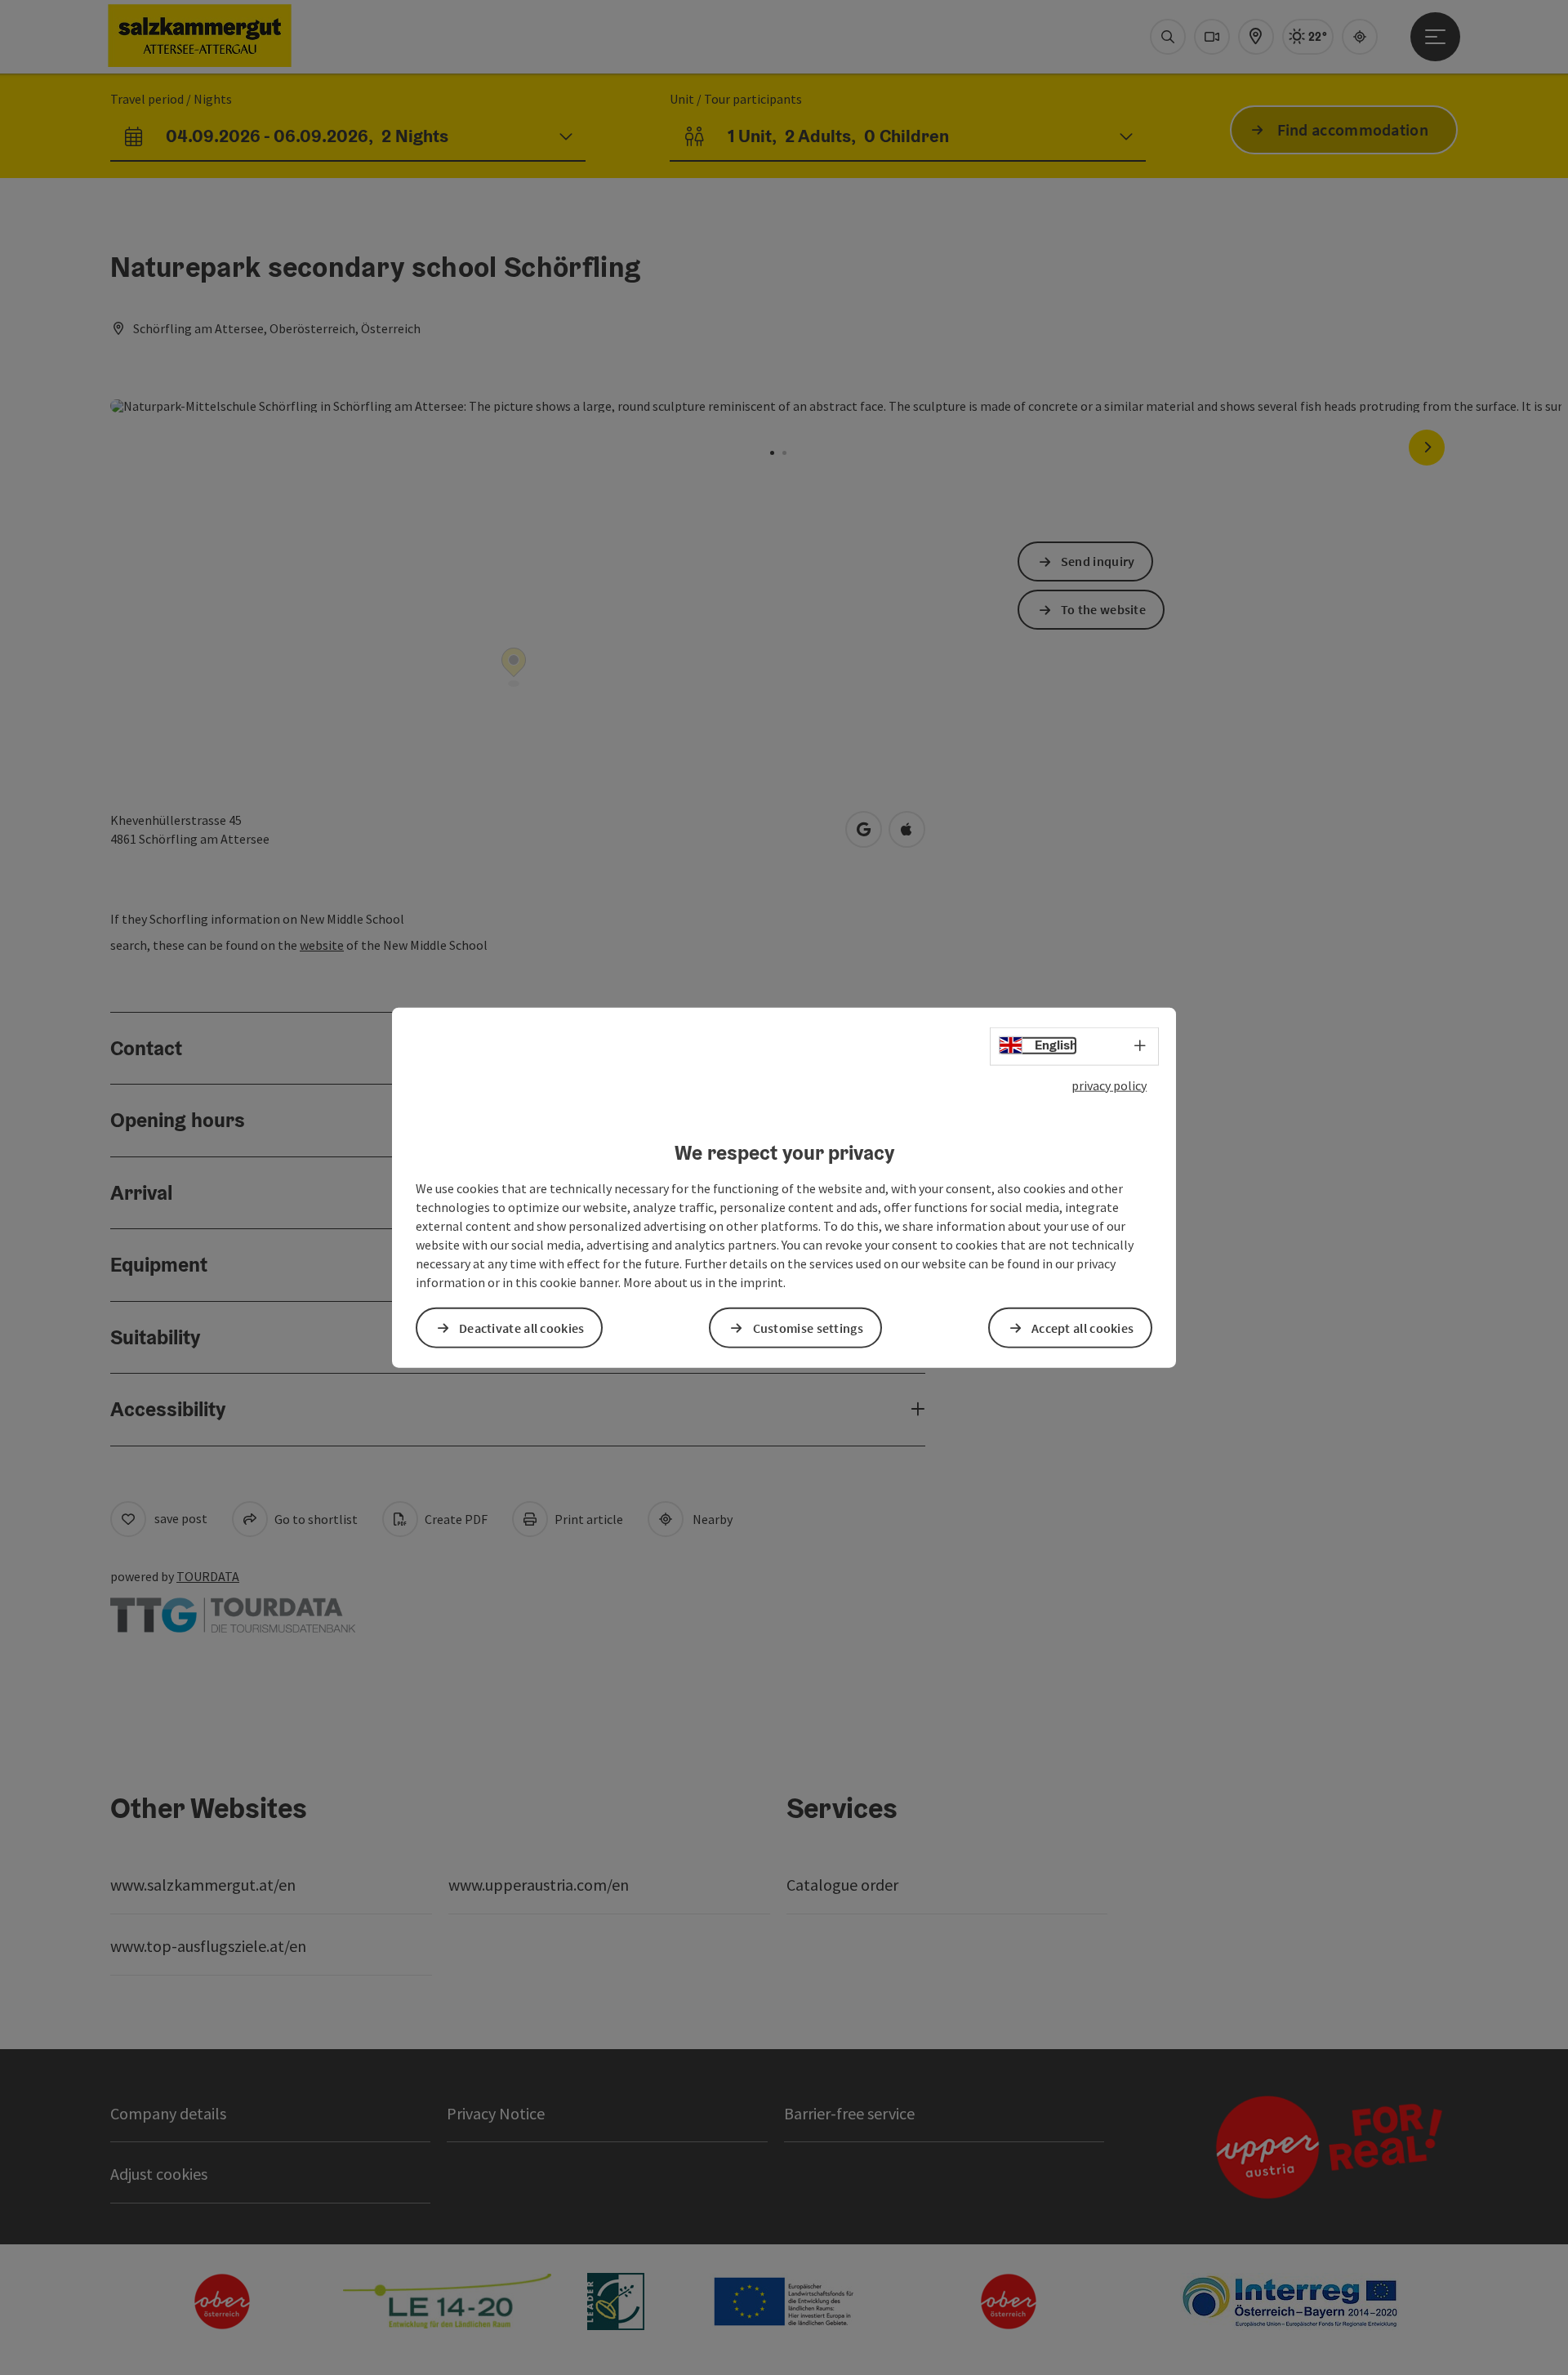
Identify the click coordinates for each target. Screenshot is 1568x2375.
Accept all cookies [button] (1082, 1327)
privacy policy (1109, 1085)
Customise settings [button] (808, 1327)
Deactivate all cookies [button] (522, 1327)
